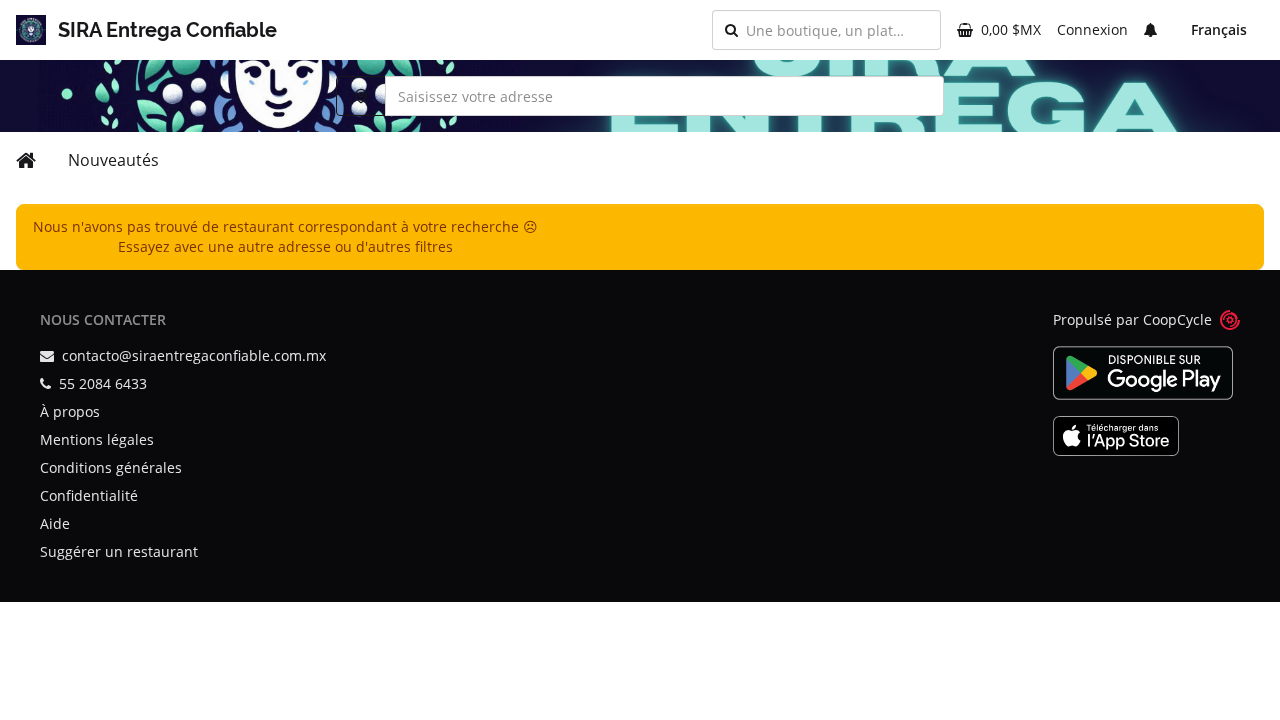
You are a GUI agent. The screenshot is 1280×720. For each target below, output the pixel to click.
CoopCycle (1177, 319)
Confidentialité (89, 495)
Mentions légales (97, 439)
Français (1219, 29)
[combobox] (837, 30)
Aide (55, 523)
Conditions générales (111, 467)
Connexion (1092, 29)
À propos (70, 411)
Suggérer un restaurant (119, 551)
